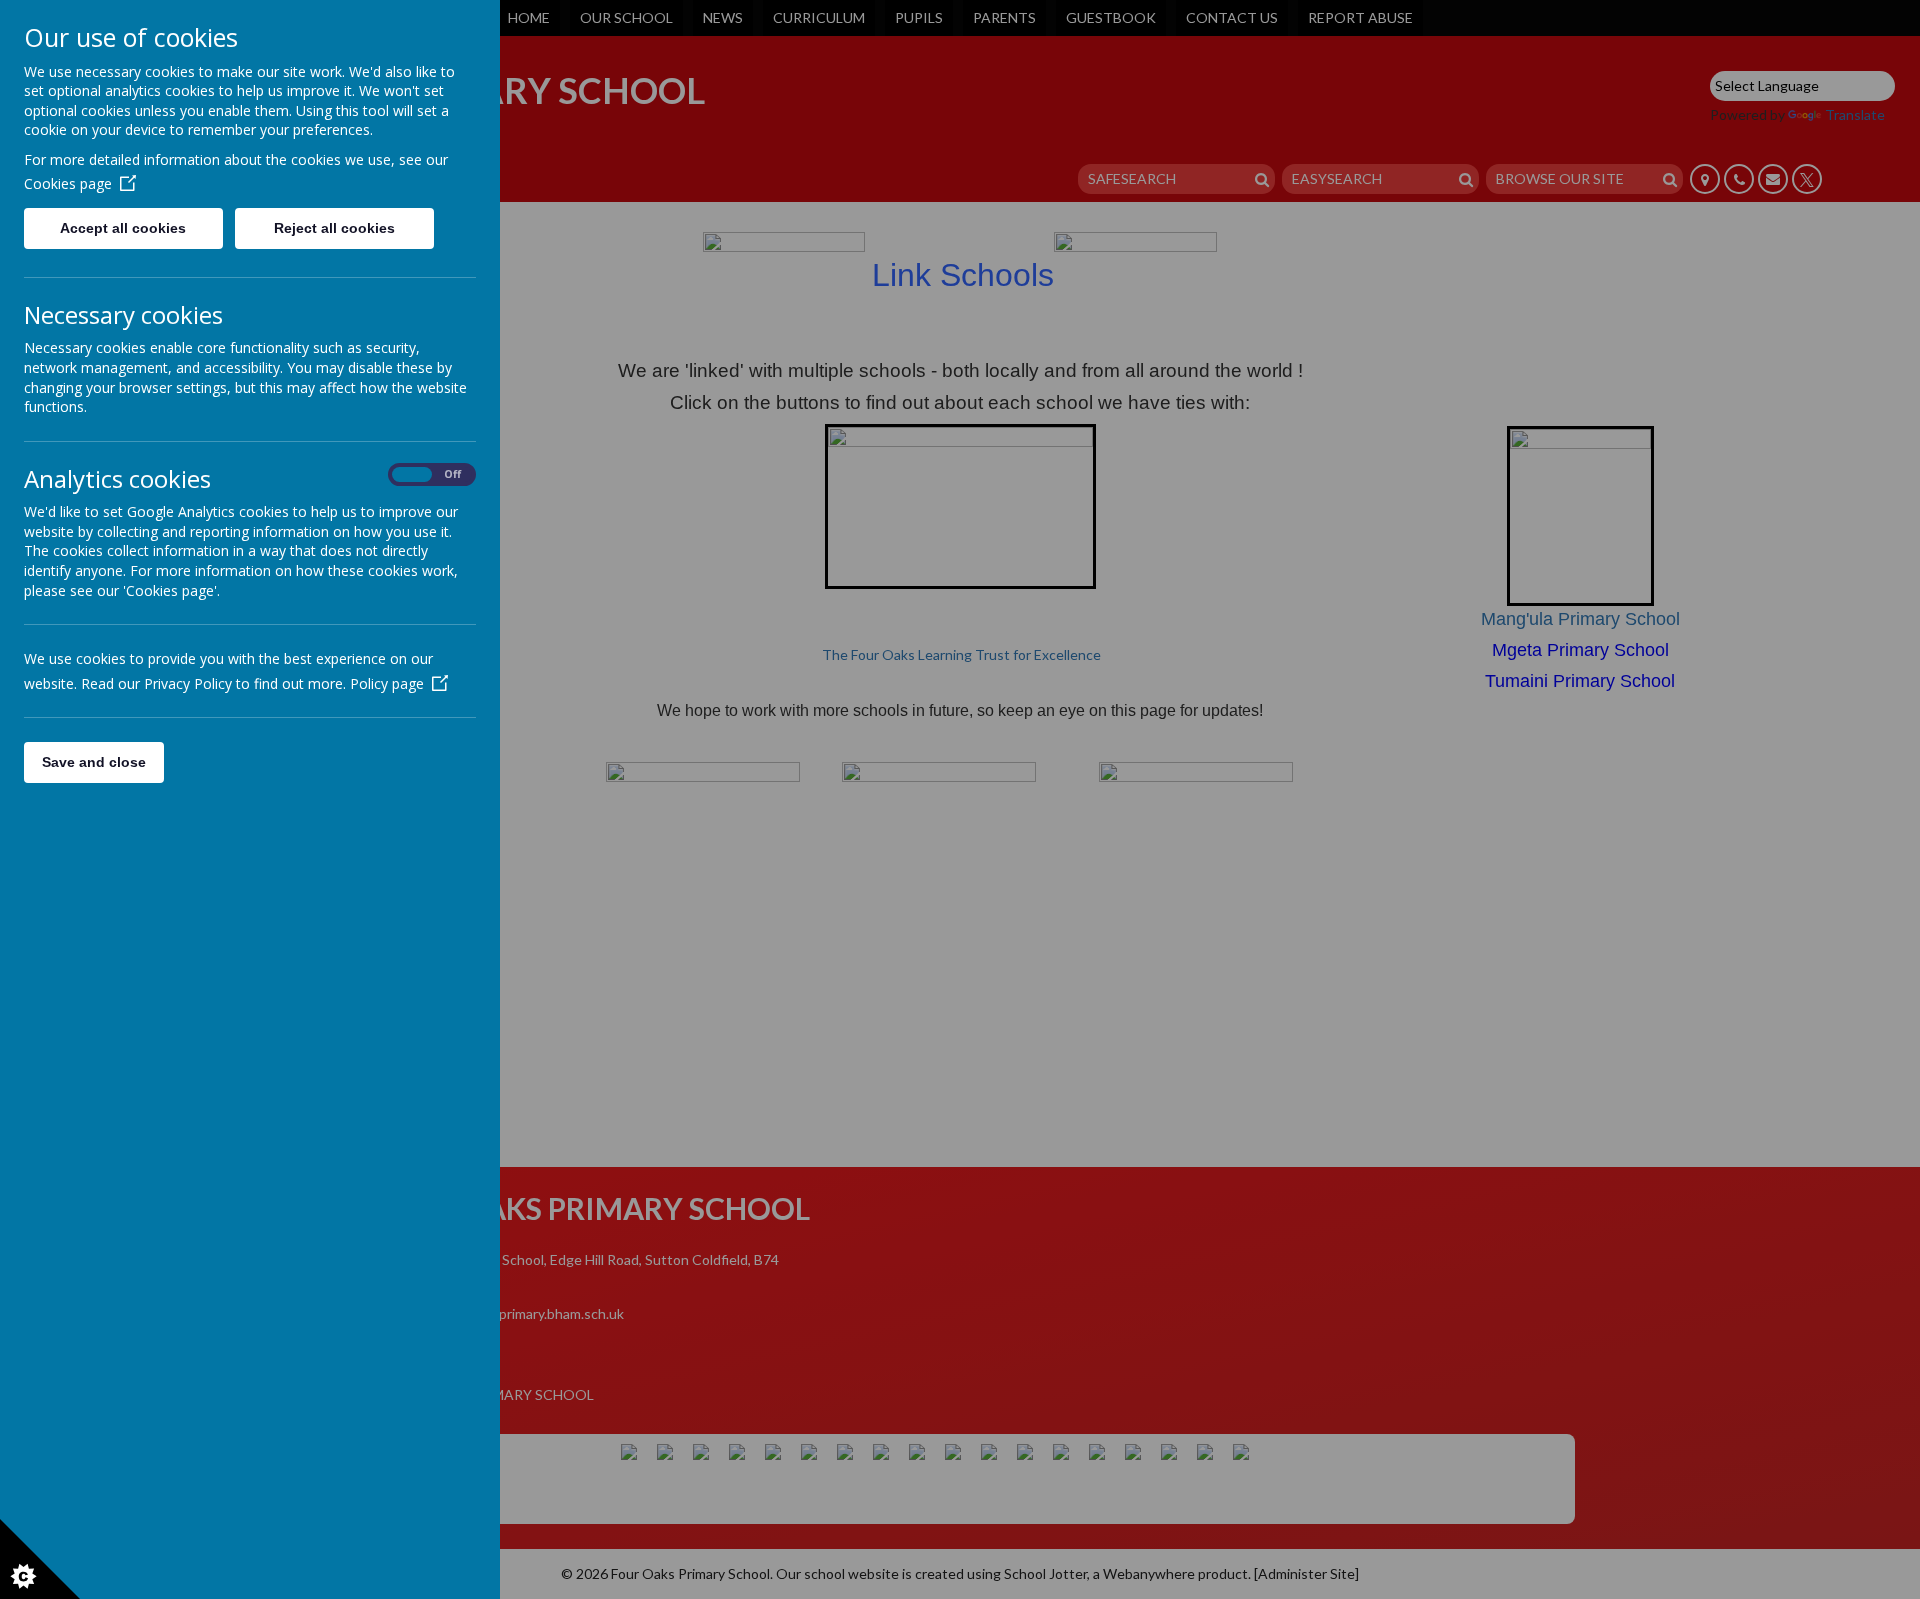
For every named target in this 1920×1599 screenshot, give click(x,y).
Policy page (387, 683)
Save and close (94, 762)
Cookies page (68, 183)
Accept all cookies (123, 228)
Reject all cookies (334, 228)
